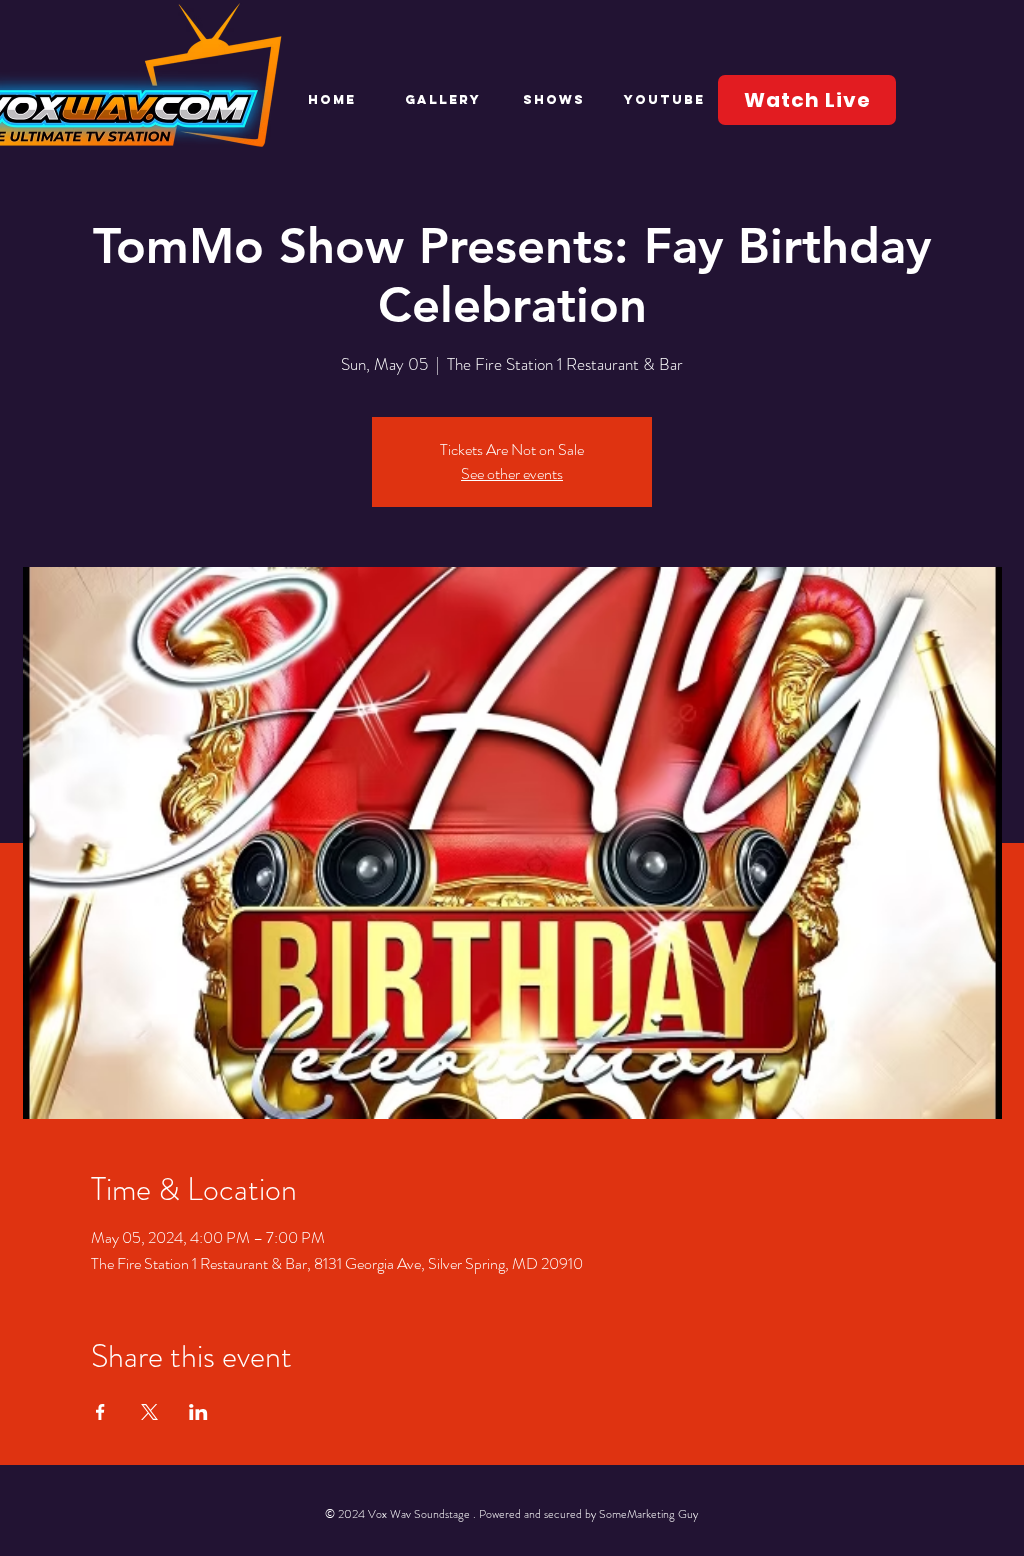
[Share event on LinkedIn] (198, 1412)
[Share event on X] (149, 1412)
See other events (512, 473)
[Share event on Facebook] (100, 1412)
